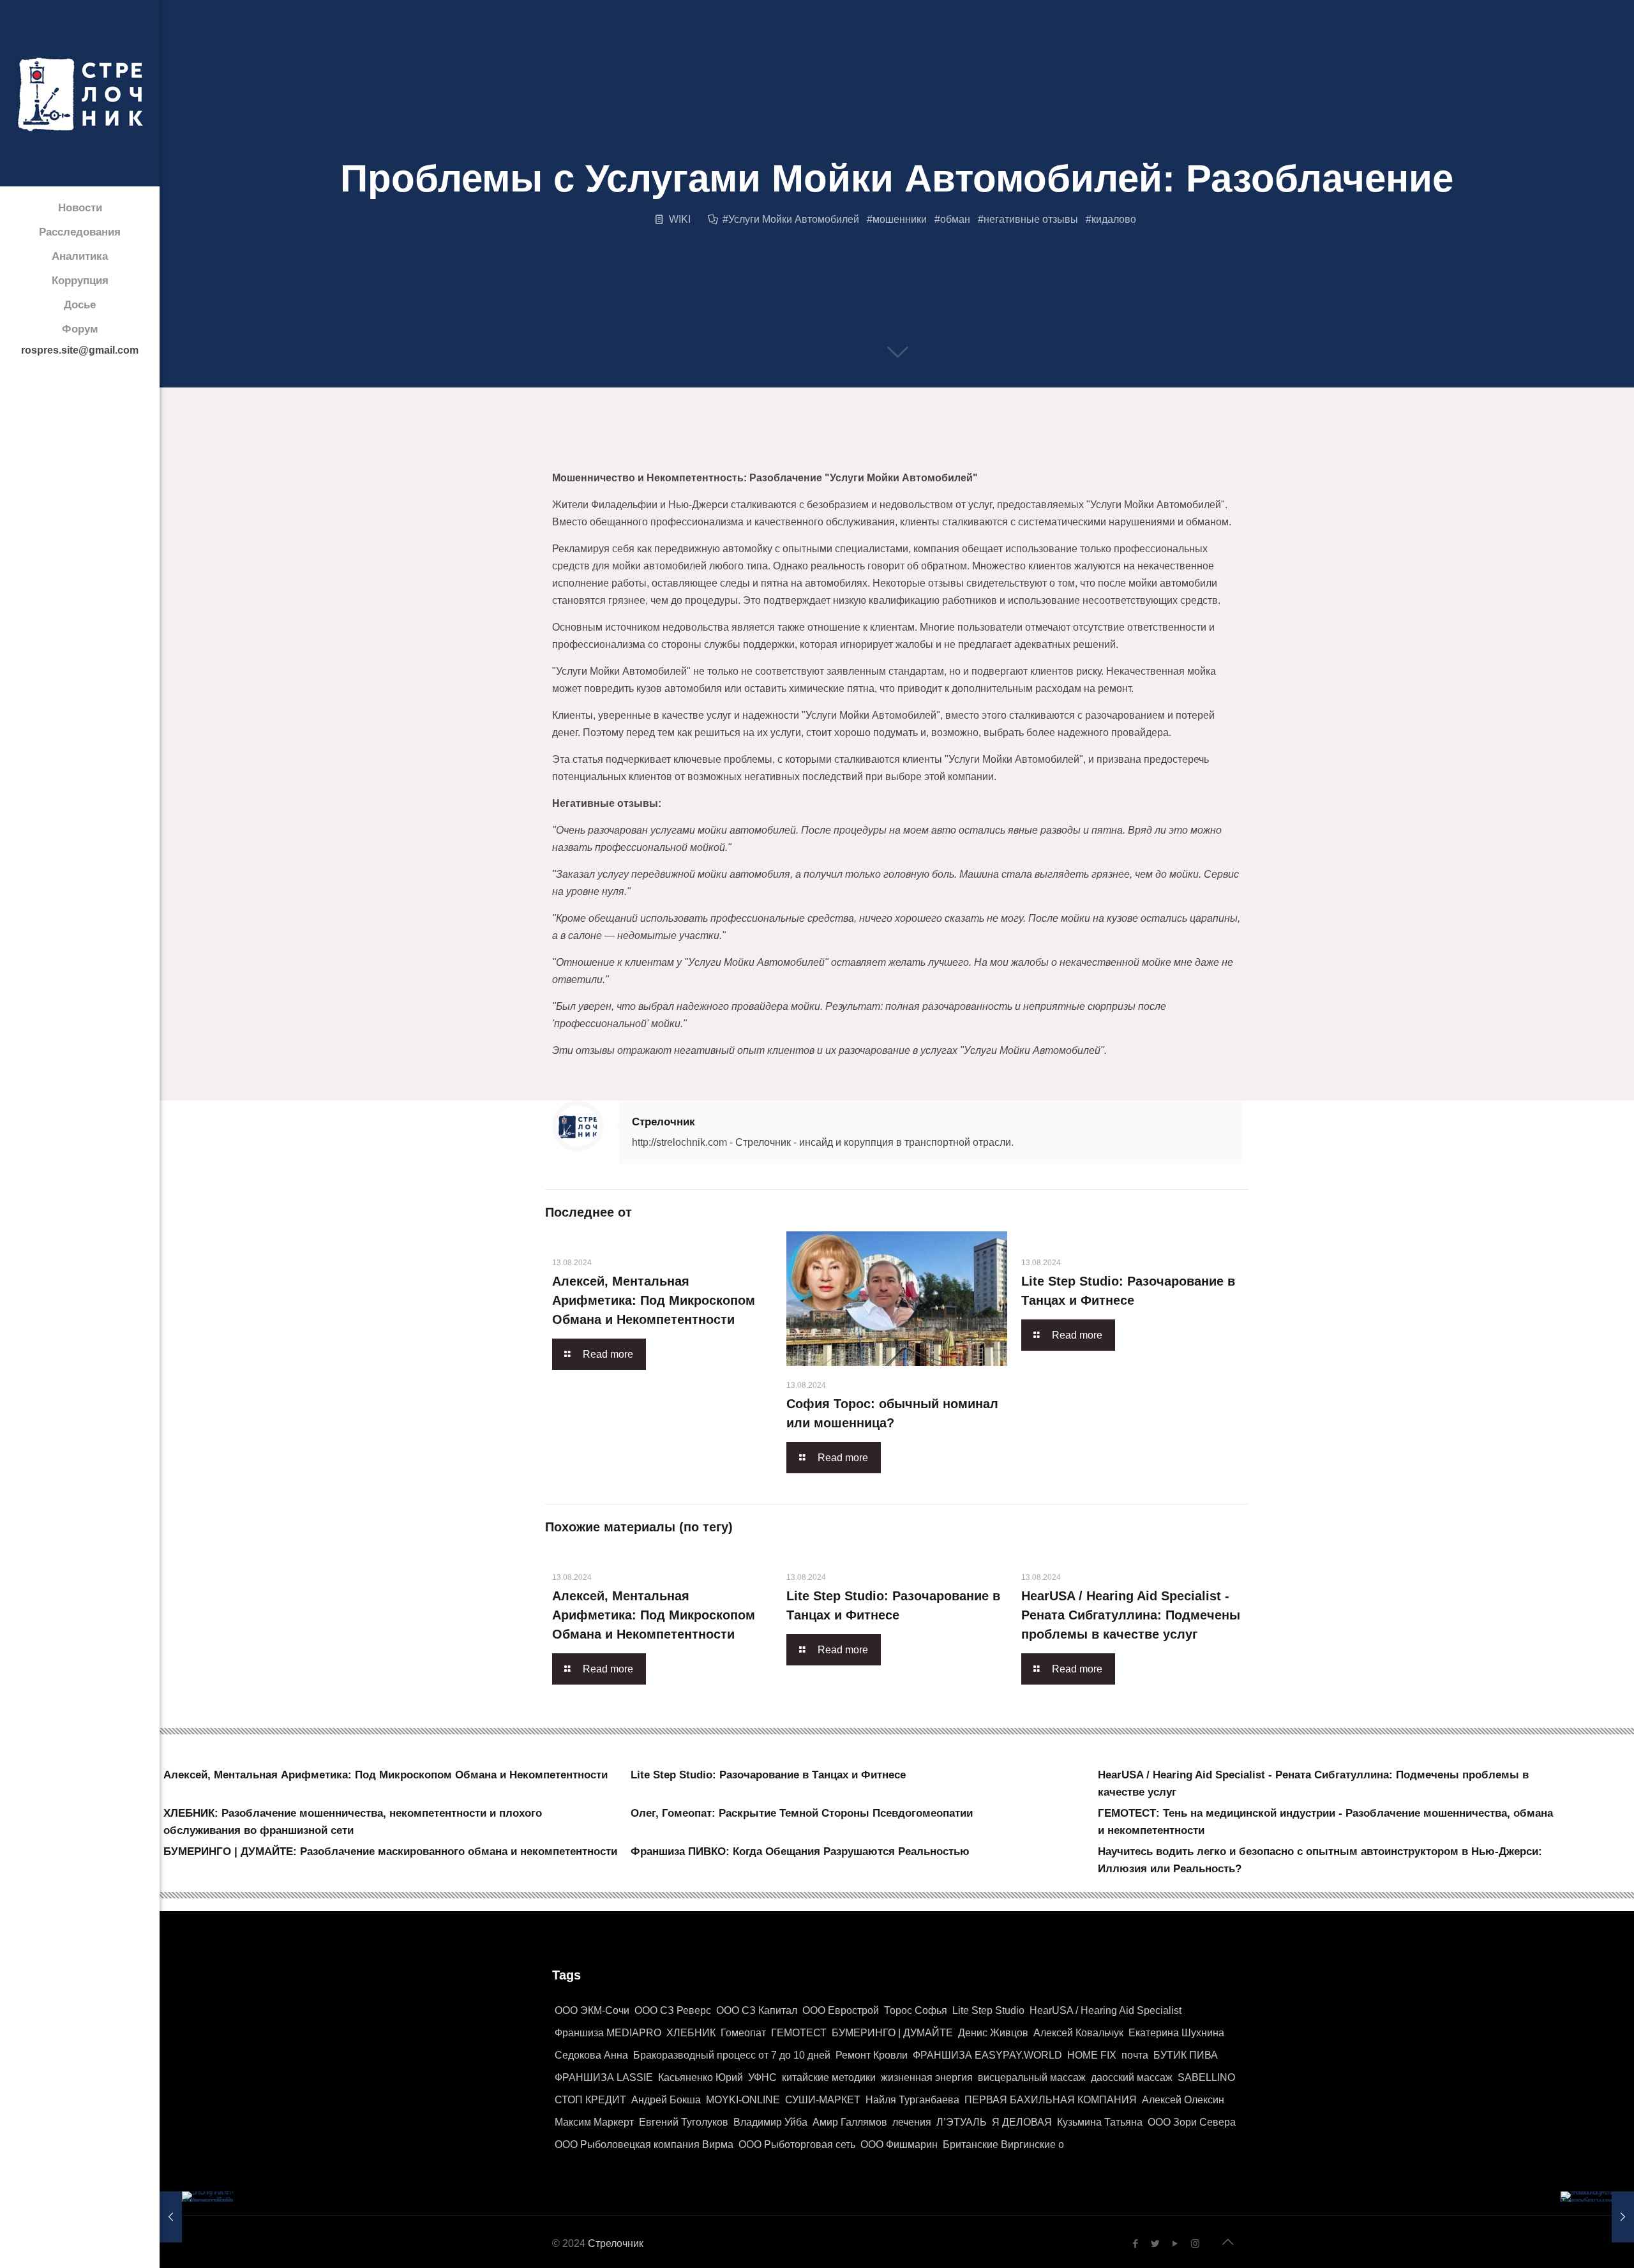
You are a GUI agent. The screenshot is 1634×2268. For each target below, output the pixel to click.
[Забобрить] (822, 455)
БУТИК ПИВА (1186, 2055)
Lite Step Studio (988, 2010)
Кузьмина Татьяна (1100, 2122)
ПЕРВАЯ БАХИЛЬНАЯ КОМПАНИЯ (1051, 2100)
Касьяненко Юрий (701, 2077)
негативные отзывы (1031, 219)
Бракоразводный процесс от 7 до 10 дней (732, 2055)
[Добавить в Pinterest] (725, 455)
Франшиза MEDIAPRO (608, 2033)
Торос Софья (916, 2010)
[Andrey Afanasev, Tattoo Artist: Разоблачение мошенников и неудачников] (1597, 2217)
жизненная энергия (927, 2077)
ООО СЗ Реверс (673, 2010)
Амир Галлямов (850, 2122)
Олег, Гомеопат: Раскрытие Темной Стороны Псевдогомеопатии (802, 1813)
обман (955, 219)
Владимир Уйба (770, 2122)
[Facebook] (1136, 2243)
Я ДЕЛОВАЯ (1022, 2122)
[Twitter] (1156, 2243)
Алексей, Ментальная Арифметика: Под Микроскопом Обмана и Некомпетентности (654, 1300)
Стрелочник (663, 1122)
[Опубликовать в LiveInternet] (677, 455)
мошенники (900, 219)
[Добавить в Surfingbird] (943, 455)
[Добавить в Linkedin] (701, 455)
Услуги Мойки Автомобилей (794, 219)
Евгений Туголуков (684, 2122)
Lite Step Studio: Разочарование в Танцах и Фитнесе (768, 1775)
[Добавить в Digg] (846, 455)
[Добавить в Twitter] (580, 455)
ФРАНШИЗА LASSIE (604, 2077)
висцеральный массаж (1032, 2077)
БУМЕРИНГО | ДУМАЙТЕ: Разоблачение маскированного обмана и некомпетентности (390, 1851)
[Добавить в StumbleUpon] (919, 455)
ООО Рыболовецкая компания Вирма (644, 2144)
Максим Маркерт (594, 2122)
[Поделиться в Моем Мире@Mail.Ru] (749, 455)
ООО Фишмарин (899, 2144)
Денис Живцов (993, 2033)
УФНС (762, 2077)
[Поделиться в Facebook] (555, 455)
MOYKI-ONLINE (743, 2100)
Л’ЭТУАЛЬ (962, 2122)
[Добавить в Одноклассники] (652, 455)
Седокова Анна (591, 2055)
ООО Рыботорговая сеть (797, 2144)
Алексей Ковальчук (1078, 2033)
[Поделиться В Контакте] (628, 455)
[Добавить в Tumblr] (968, 455)
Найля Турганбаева (912, 2100)
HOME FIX (1092, 2055)
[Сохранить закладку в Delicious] (774, 455)
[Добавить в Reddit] (798, 455)
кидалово (1114, 219)
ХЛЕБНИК (691, 2033)
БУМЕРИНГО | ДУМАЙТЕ (892, 2033)
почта (1135, 2055)
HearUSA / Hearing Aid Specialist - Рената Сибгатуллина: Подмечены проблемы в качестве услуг (1131, 1615)
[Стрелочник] (80, 93)
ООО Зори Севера (1192, 2122)
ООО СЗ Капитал (757, 2010)
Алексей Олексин (1183, 2100)
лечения (912, 2122)
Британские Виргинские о (1003, 2144)
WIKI (680, 219)
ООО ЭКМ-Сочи (592, 2010)
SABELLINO (1206, 2077)
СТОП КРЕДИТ (590, 2100)
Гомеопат (743, 2033)
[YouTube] (1175, 2243)
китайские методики (829, 2077)
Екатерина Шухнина (1176, 2033)
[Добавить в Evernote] (871, 455)
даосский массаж (1132, 2077)
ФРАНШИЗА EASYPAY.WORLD (987, 2055)
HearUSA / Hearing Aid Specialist (1106, 2010)
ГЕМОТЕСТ (799, 2033)
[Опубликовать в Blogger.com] (604, 455)
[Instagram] (1195, 2243)
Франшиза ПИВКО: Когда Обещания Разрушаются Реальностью (800, 1851)
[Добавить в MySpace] (895, 455)
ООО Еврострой (841, 2010)
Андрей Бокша (666, 2100)
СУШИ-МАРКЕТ (823, 2100)
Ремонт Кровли (872, 2055)
